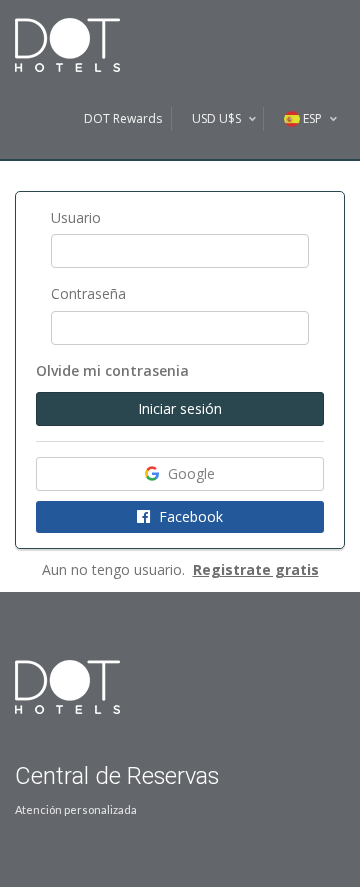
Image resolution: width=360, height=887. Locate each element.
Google (189, 473)
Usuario (76, 217)
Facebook (189, 516)
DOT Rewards (123, 118)
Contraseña (88, 293)
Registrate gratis (256, 569)
